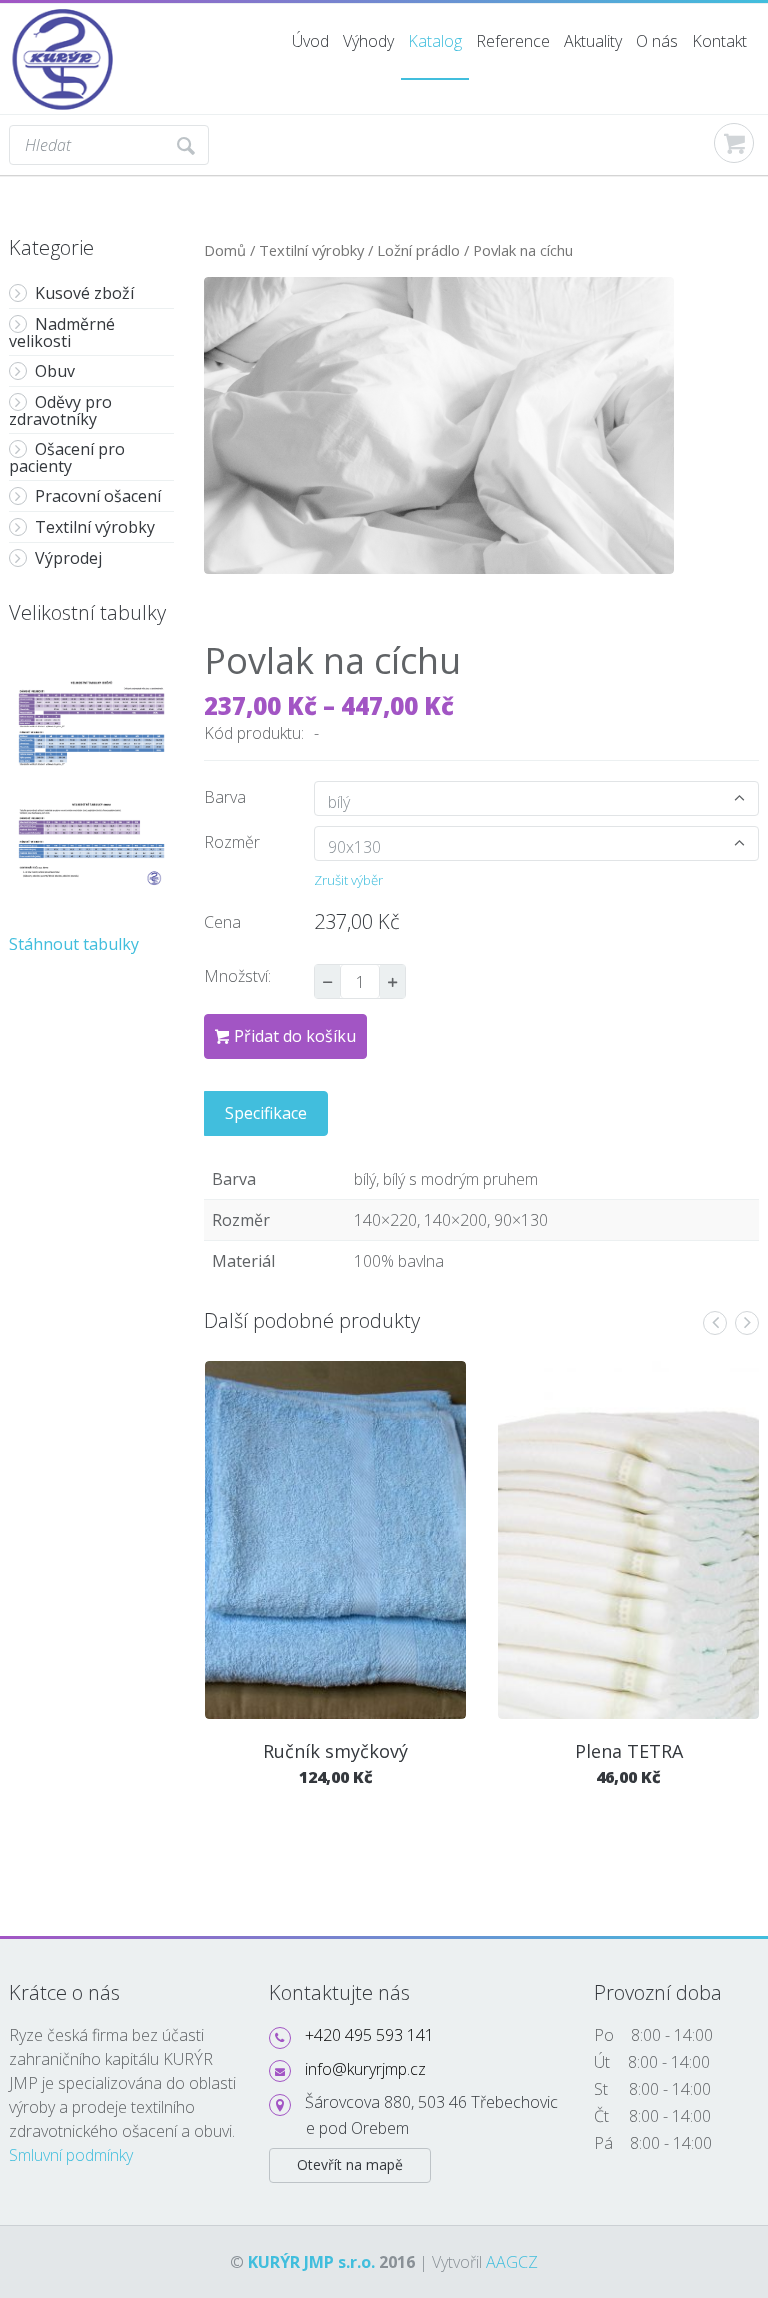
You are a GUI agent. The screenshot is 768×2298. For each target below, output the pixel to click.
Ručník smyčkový (335, 1751)
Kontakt (719, 41)
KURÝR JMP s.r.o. (311, 2262)
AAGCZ (512, 2262)
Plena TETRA (629, 1751)
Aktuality (593, 41)
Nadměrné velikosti (62, 332)
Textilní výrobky (95, 527)
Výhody (368, 41)
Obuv (55, 371)
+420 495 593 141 (369, 2035)
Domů (225, 250)
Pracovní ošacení (98, 496)
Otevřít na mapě (350, 2164)
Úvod (310, 41)
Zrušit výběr (348, 880)
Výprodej (68, 558)
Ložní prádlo (418, 250)
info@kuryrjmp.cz (365, 2069)
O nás (657, 41)
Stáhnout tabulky (74, 944)
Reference (513, 41)
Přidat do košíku (295, 1036)
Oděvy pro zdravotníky (60, 410)
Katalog (435, 41)
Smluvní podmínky (71, 2155)
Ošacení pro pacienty (67, 457)
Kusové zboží (84, 293)
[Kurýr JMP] (64, 16)
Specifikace (266, 1113)
